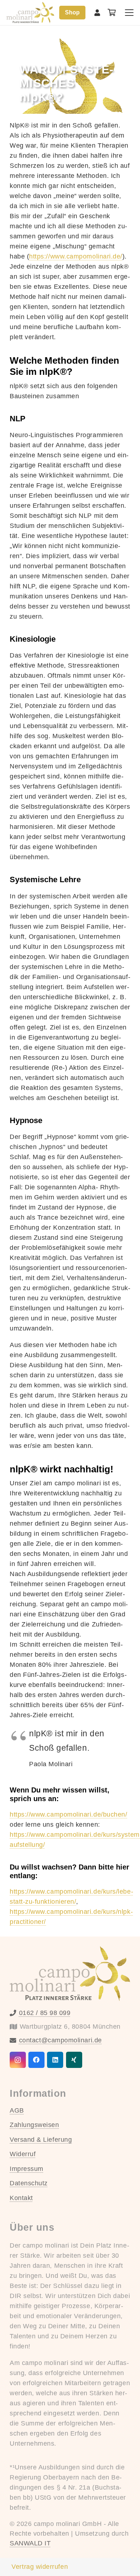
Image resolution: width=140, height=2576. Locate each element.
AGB (17, 2110)
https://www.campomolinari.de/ (76, 256)
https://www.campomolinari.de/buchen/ (68, 1814)
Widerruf (23, 2154)
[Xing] (74, 2060)
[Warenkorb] (112, 13)
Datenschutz (29, 2183)
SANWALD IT (30, 2543)
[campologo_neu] (30, 13)
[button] (129, 13)
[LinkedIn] (55, 2060)
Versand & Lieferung (41, 2140)
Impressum (27, 2169)
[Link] (97, 13)
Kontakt (21, 2198)
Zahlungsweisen (34, 2125)
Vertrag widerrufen (40, 2567)
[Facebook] (36, 2060)
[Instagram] (18, 2060)
